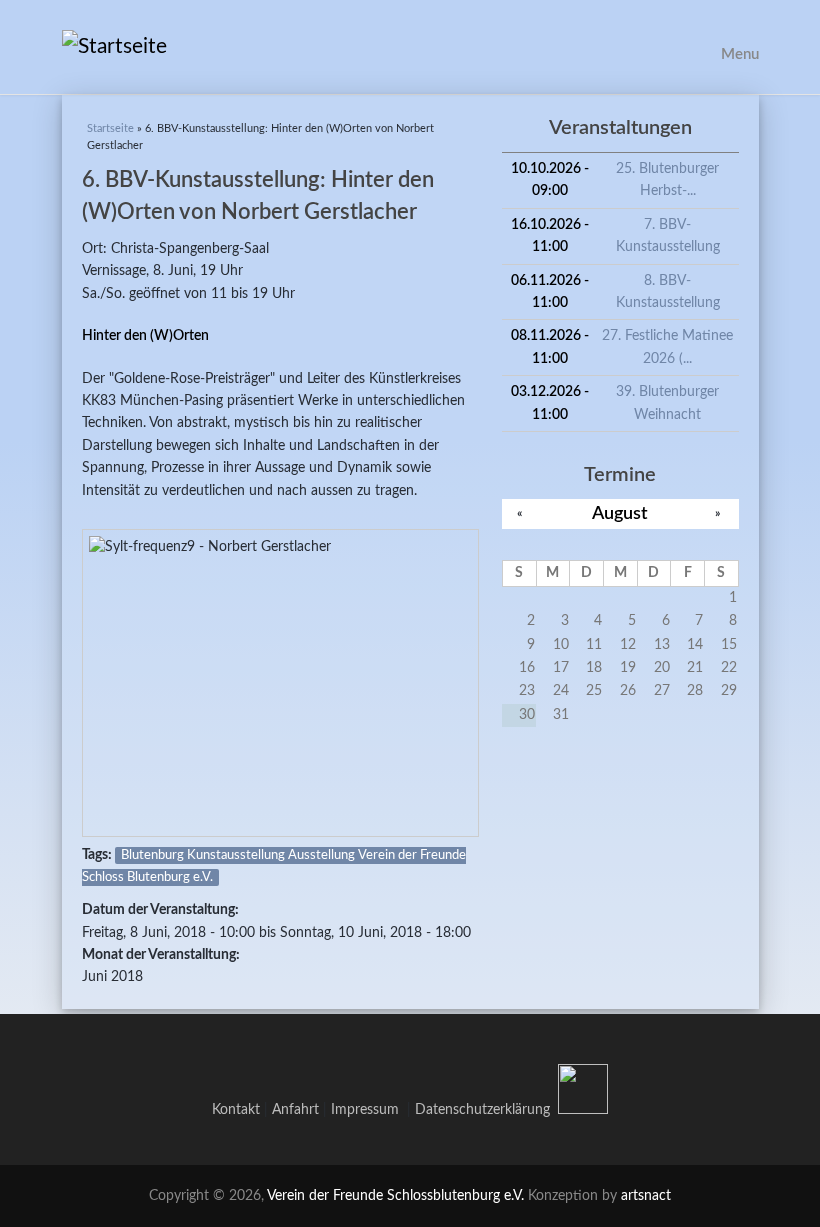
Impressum (369, 1110)
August (620, 513)
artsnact (646, 1196)
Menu (740, 54)
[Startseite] (410, 47)
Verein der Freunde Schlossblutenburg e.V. (395, 1196)
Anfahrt (295, 1110)
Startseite (110, 128)
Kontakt (236, 1110)
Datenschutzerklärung (482, 1110)
